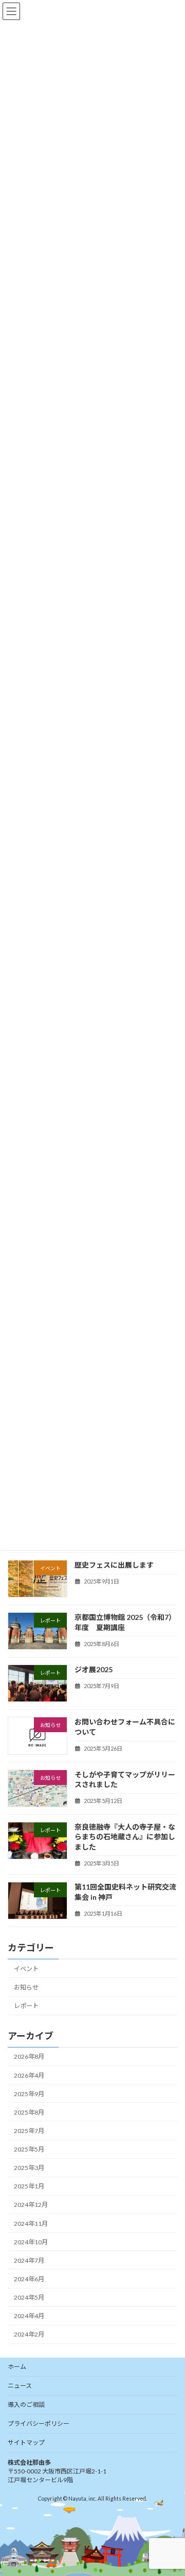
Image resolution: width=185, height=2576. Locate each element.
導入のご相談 (26, 2405)
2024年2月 (29, 2334)
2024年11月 (31, 2223)
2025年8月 (29, 2112)
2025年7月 (29, 2131)
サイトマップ (26, 2442)
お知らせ (26, 1987)
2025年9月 (29, 2093)
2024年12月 (31, 2205)
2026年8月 (29, 2056)
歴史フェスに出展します (114, 1565)
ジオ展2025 (94, 1669)
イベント (26, 1968)
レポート (26, 2006)
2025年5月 (29, 2149)
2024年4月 (29, 2316)
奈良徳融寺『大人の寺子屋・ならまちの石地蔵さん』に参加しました (125, 1836)
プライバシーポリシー (39, 2423)
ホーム (17, 2367)
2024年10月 (31, 2242)
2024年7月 (29, 2260)
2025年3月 (29, 2168)
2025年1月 (29, 2186)
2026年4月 (29, 2075)
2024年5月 (29, 2297)
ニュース (20, 2386)
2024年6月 (29, 2279)
